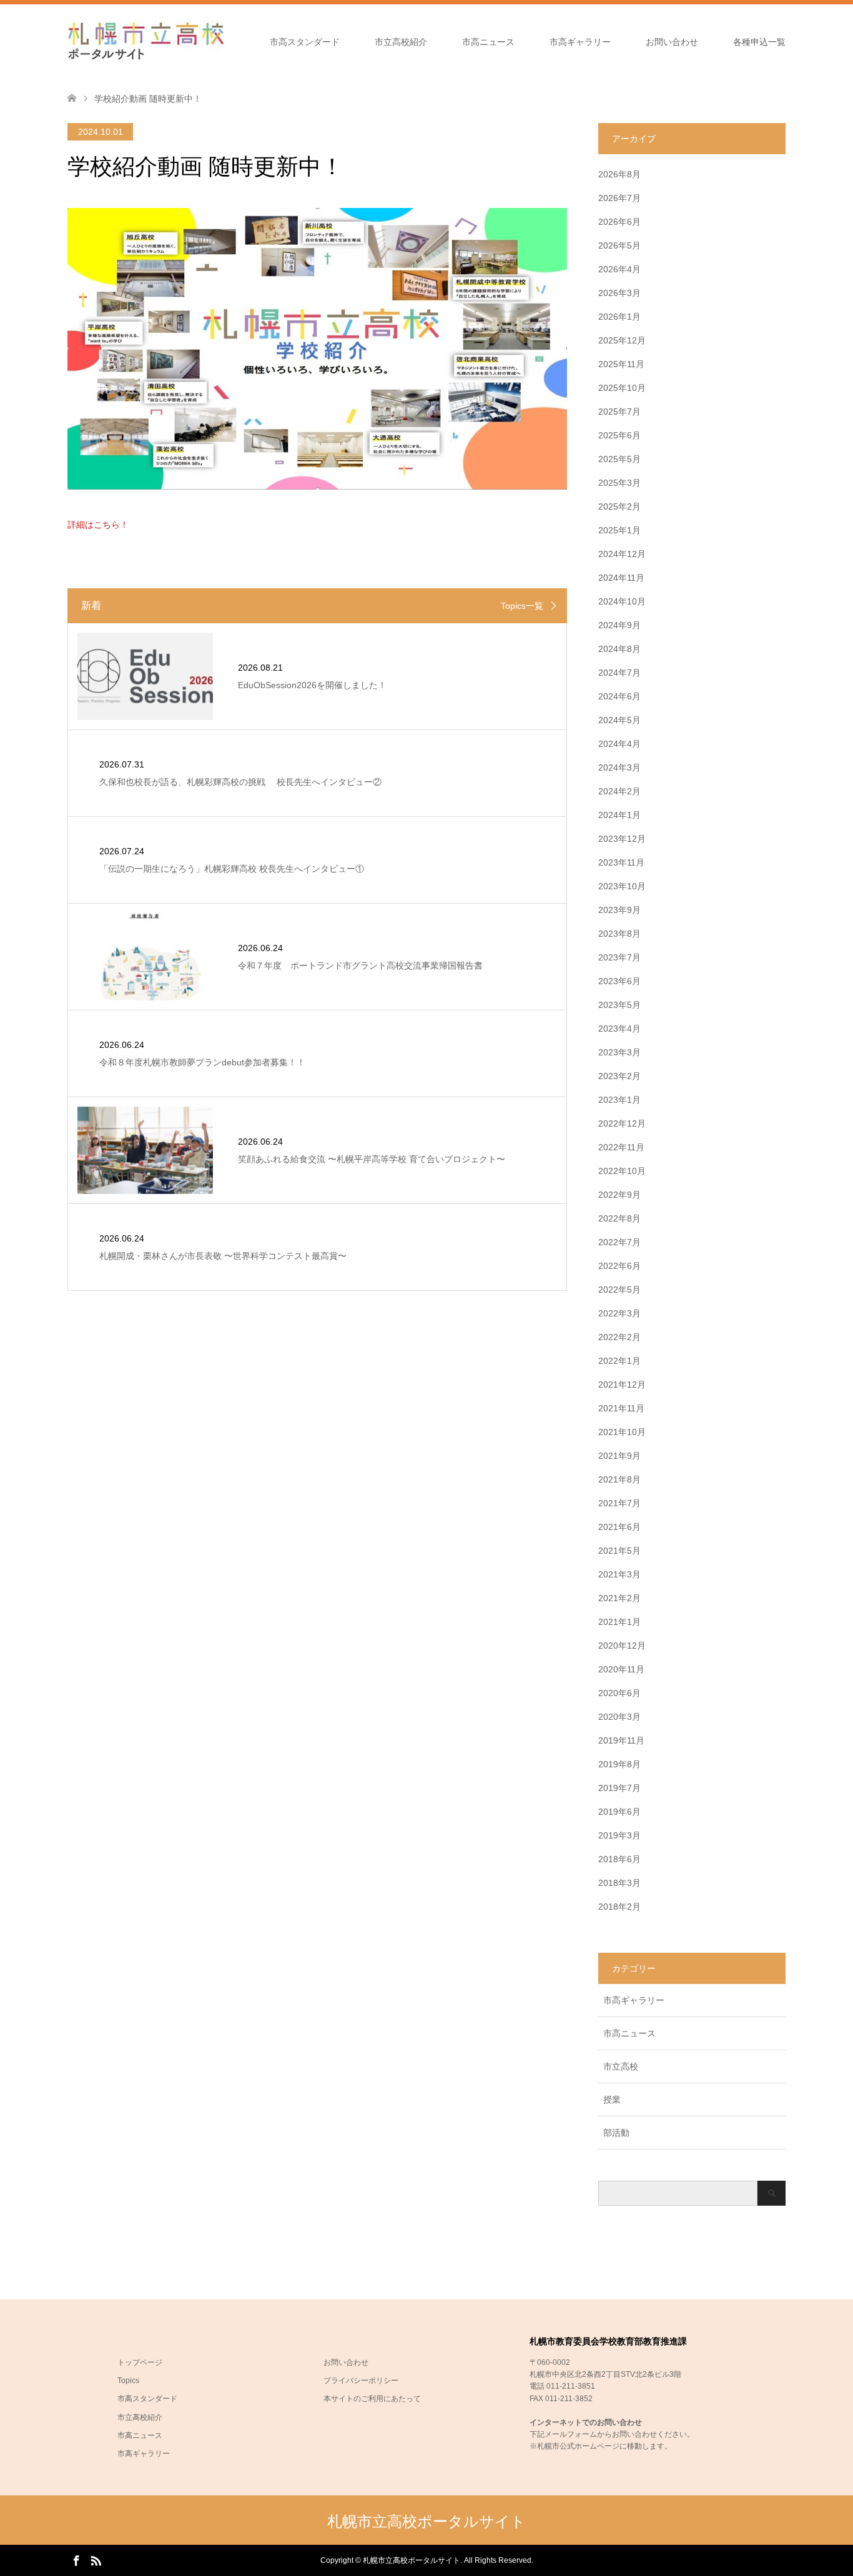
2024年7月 (619, 673)
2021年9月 (619, 1456)
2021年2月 (619, 1598)
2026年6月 (619, 222)
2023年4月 (619, 1029)
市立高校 (621, 2066)
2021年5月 (619, 1551)
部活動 (616, 2133)
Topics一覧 (522, 606)
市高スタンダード (305, 42)
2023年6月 (619, 981)
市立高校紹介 (401, 42)
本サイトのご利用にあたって (372, 2399)
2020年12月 (622, 1646)
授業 (612, 2100)
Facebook (76, 2560)
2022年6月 (619, 1266)
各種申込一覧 (759, 42)
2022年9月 (619, 1195)
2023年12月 (622, 839)
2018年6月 (619, 1859)
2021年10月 (622, 1432)
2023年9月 (619, 910)
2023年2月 (619, 1076)
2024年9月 (619, 625)
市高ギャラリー (580, 42)
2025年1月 (619, 530)
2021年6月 (619, 1527)
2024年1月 (619, 815)
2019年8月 (619, 1764)
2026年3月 (619, 293)
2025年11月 (621, 364)
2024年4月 (619, 744)
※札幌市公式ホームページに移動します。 (601, 2446)
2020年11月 (621, 1669)
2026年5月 (619, 245)
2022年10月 (622, 1171)
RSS (96, 2560)
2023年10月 (622, 886)
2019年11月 (621, 1740)
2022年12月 (622, 1123)
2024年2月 (619, 791)
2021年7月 (619, 1503)
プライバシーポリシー (361, 2381)
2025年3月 (619, 483)
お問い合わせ (672, 42)
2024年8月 (619, 649)
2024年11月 (621, 578)
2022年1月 (619, 1361)
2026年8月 (619, 174)
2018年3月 (619, 1883)
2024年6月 (619, 696)
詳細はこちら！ (98, 525)
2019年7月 (619, 1788)
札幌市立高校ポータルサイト (426, 2521)
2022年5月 (619, 1290)
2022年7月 (619, 1242)
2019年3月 (619, 1835)
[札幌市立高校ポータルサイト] (145, 41)
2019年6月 (619, 1812)
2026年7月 (619, 198)
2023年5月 (619, 1005)
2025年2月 (619, 506)
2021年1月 (619, 1622)
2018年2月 (619, 1907)
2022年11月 (621, 1147)
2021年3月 (619, 1574)
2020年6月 (619, 1693)
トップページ (140, 2362)
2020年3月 (619, 1717)
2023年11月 (621, 862)
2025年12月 (622, 340)
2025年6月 (619, 435)
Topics (128, 2381)
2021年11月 (621, 1408)
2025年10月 (622, 388)
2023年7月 (619, 957)
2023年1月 (619, 1100)
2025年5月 (619, 459)
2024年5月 (619, 720)
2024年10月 (622, 601)
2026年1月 (619, 317)
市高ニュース (488, 42)
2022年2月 (619, 1337)
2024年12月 (622, 554)
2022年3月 (619, 1313)
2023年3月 (619, 1052)
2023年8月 (619, 934)
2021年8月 (619, 1479)
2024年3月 (619, 767)
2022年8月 (619, 1218)
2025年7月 (619, 412)
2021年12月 (622, 1384)
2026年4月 (619, 269)
